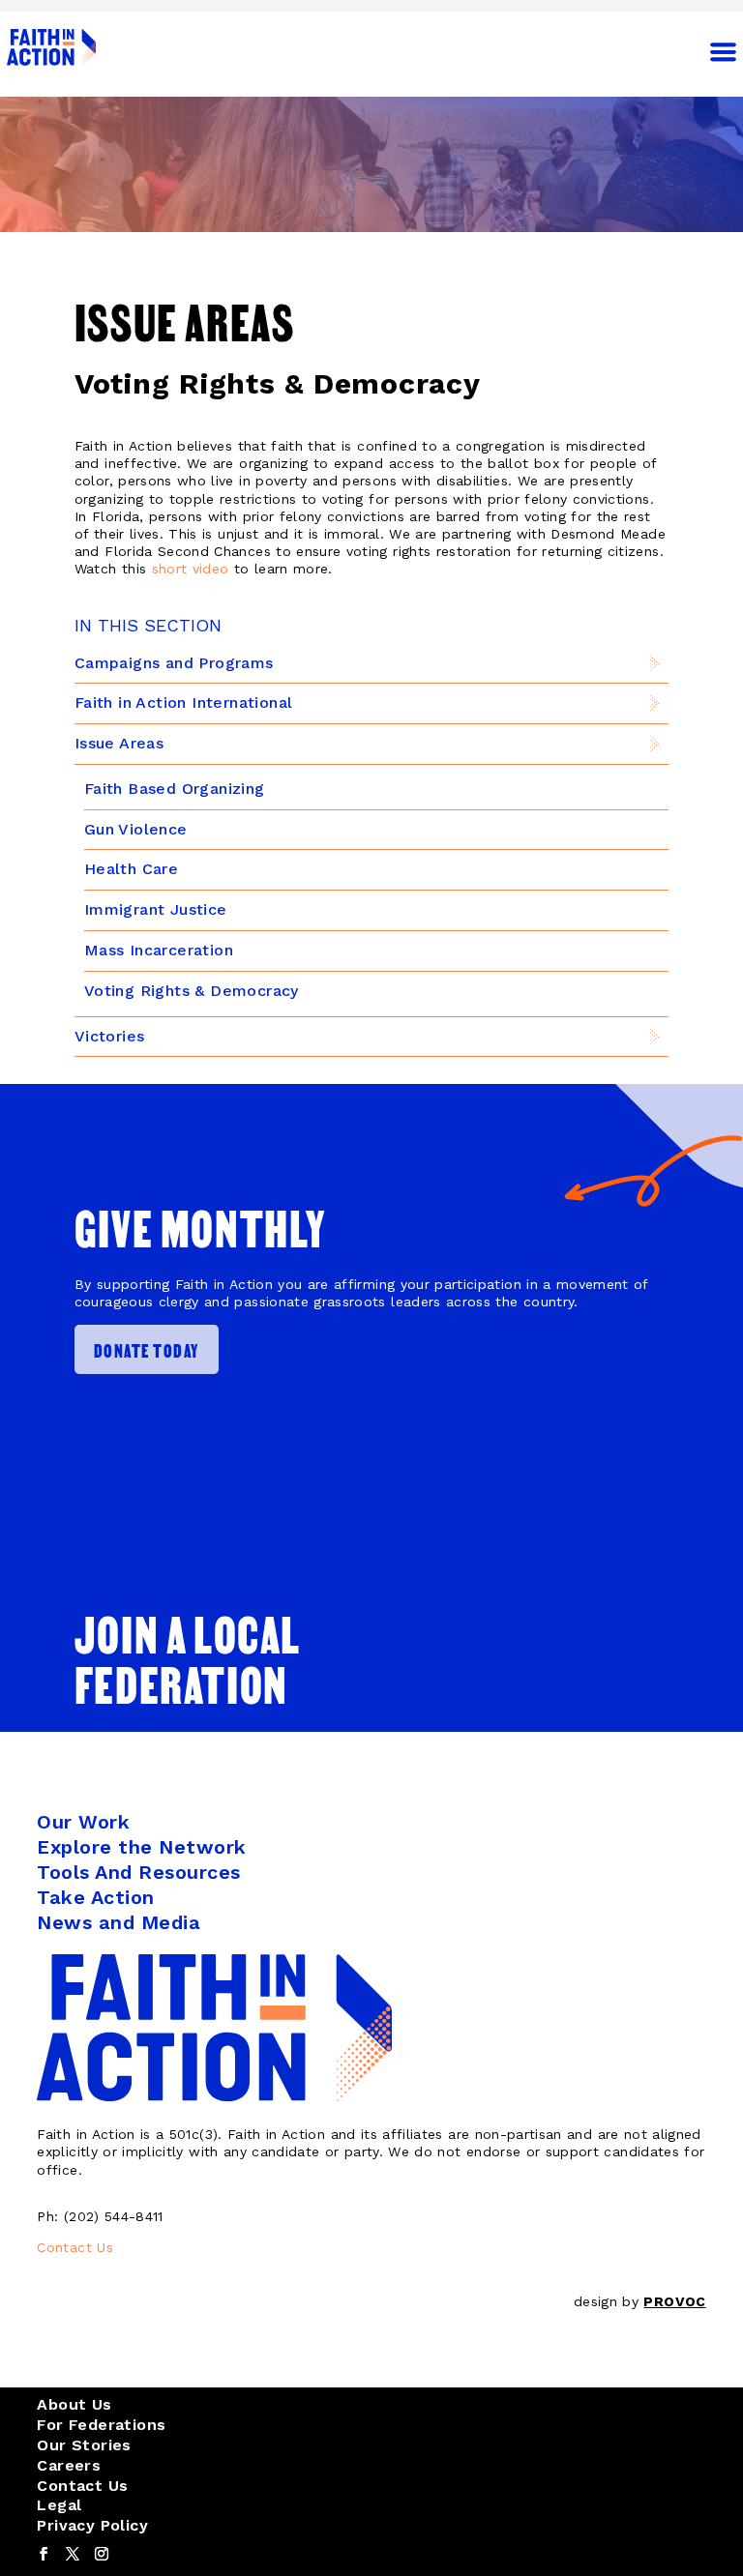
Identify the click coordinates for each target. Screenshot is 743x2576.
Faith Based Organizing (175, 789)
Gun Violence (136, 829)
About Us (74, 2404)
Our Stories (84, 2445)
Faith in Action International (184, 703)
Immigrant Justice (156, 909)
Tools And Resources (139, 1872)
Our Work (83, 1822)
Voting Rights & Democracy (192, 991)
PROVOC (674, 2301)
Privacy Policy (92, 2525)
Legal (59, 2505)
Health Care (131, 869)
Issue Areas (119, 743)
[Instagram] (102, 2555)
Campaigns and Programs (174, 663)
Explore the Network (142, 1847)
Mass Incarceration (159, 950)
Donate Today (147, 1349)
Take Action (96, 1897)
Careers (69, 2465)
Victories (110, 1036)
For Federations (101, 2425)
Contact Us (75, 2247)
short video (191, 569)
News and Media (119, 1922)
